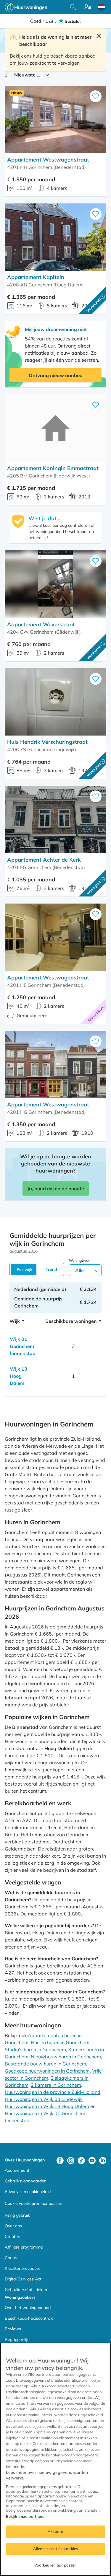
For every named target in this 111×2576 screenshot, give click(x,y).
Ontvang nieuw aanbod (56, 375)
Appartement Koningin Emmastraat (53, 468)
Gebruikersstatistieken (26, 2290)
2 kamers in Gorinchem (56, 2085)
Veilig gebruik (17, 2215)
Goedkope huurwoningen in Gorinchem (47, 2071)
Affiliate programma (24, 2247)
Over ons (13, 2226)
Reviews (13, 2329)
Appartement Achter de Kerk (44, 860)
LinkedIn (103, 2161)
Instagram (71, 2161)
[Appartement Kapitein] (55, 237)
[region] (55, 2459)
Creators (13, 2236)
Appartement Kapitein (36, 277)
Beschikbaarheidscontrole (29, 2318)
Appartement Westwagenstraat (48, 160)
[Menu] (87, 7)
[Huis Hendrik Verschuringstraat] (55, 702)
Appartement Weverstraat (41, 624)
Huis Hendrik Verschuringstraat (47, 742)
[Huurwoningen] (26, 7)
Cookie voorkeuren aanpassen (33, 2203)
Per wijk (25, 1269)
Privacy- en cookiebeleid (28, 2192)
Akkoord (56, 2531)
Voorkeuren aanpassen (56, 2565)
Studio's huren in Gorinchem (35, 2050)
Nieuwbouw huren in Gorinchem (66, 2057)
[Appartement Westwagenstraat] (55, 119)
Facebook (60, 2161)
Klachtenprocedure (23, 2268)
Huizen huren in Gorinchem (60, 2042)
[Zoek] (73, 7)
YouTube (92, 2161)
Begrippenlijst (18, 2339)
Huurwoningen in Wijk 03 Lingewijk (44, 2099)
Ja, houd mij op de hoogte (56, 1188)
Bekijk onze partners (25, 2516)
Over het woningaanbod (28, 2308)
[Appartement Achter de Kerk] (55, 820)
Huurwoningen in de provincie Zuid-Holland (53, 2092)
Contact (12, 2258)
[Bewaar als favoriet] (96, 96)
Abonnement (17, 2170)
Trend (51, 1269)
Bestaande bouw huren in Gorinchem (45, 2064)
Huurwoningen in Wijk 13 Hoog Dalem (47, 2106)
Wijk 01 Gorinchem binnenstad (23, 1346)
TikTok (81, 2161)
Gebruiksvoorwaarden (26, 2181)
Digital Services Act (23, 2279)
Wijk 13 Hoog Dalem (18, 1376)
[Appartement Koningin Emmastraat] (55, 428)
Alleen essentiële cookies (55, 2549)
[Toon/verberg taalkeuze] (102, 7)
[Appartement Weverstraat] (55, 584)
